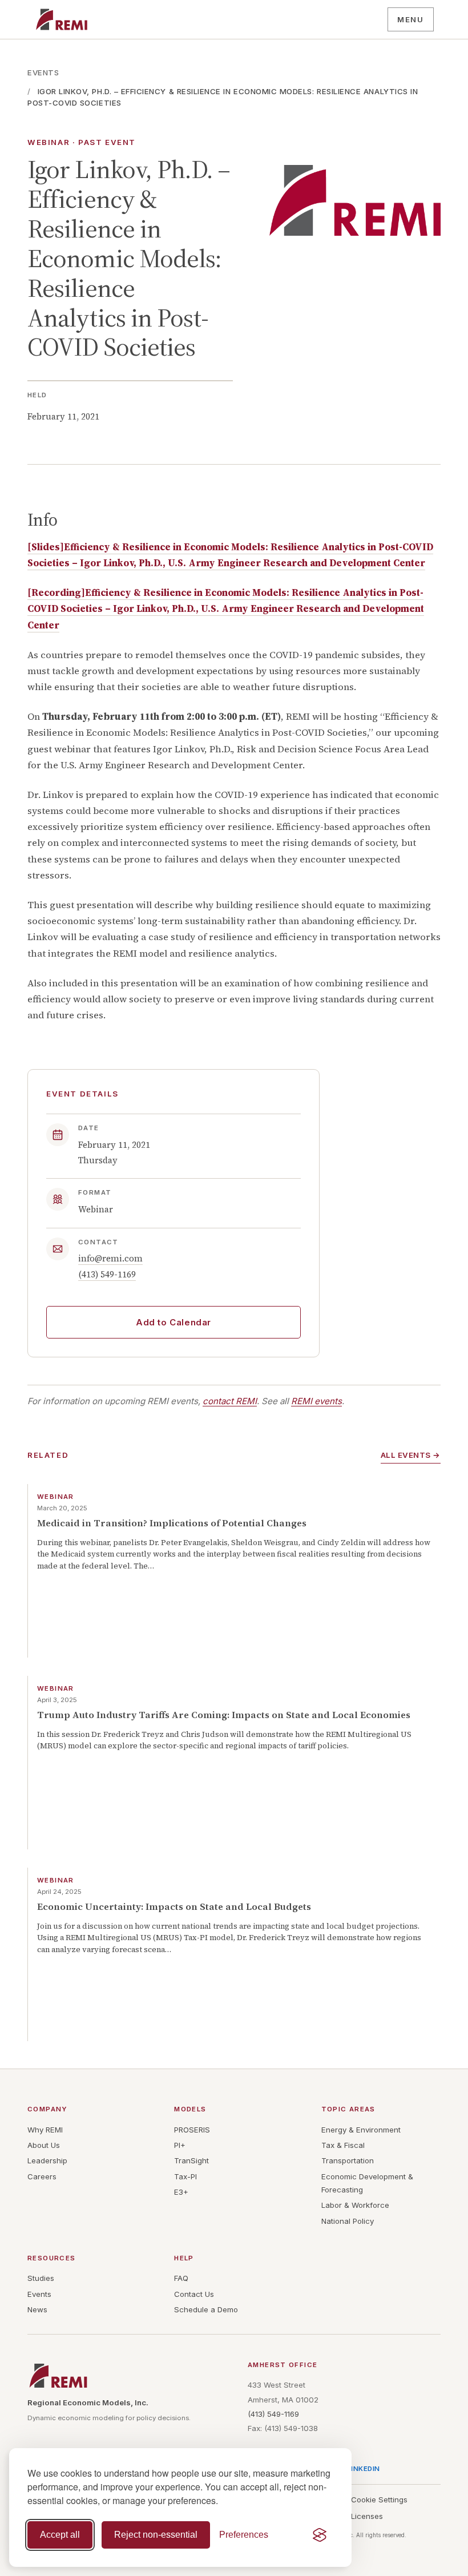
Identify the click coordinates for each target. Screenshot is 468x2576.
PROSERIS (192, 2130)
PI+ (180, 2145)
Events (43, 72)
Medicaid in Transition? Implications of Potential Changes (172, 1523)
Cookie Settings (379, 2500)
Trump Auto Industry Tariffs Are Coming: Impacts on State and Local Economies (224, 1715)
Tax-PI (185, 2176)
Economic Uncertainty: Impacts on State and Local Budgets (174, 1907)
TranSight (191, 2160)
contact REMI (230, 1401)
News (37, 2309)
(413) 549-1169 (107, 1274)
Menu (410, 19)
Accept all (60, 2535)
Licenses (367, 2516)
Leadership (47, 2160)
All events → (411, 1455)
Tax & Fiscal (343, 2145)
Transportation (348, 2160)
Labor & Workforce (355, 2205)
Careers (42, 2176)
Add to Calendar (174, 1322)
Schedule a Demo (206, 2309)
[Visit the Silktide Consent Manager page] (320, 2535)
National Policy (348, 2221)
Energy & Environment (361, 2130)
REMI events (316, 1401)
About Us (44, 2145)
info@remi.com (110, 1258)
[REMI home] (61, 19)
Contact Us (194, 2294)
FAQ (181, 2278)
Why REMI (45, 2130)
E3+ (181, 2192)
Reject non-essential (156, 2535)
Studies (41, 2278)
